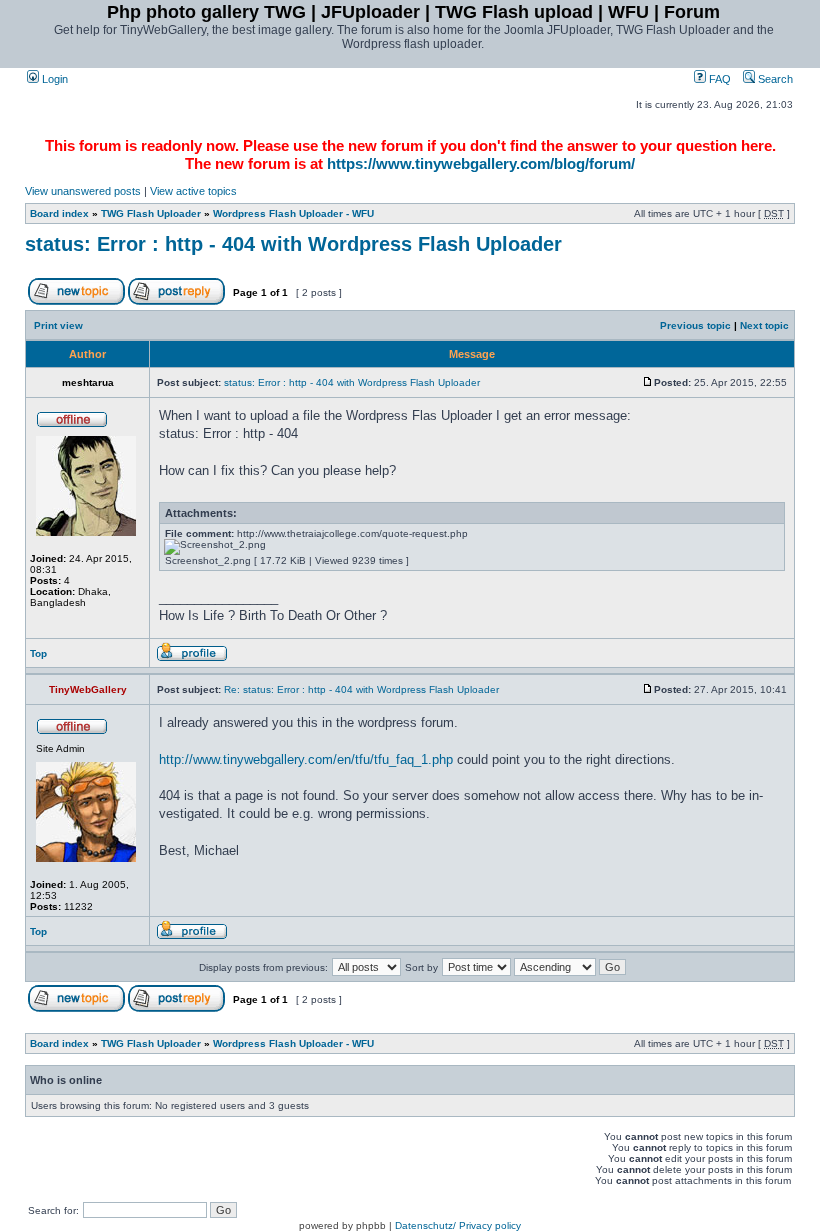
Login (53, 79)
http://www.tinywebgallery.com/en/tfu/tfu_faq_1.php (306, 759)
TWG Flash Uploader (151, 213)
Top (38, 653)
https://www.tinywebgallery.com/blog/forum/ (481, 163)
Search (774, 79)
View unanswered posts (83, 191)
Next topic (764, 325)
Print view (58, 325)
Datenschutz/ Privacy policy (458, 1225)
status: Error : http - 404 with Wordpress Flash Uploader (293, 244)
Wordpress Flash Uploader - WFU (293, 213)
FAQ (718, 79)
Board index (59, 213)
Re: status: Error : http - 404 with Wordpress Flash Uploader (361, 689)
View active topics (193, 191)
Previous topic (695, 325)
